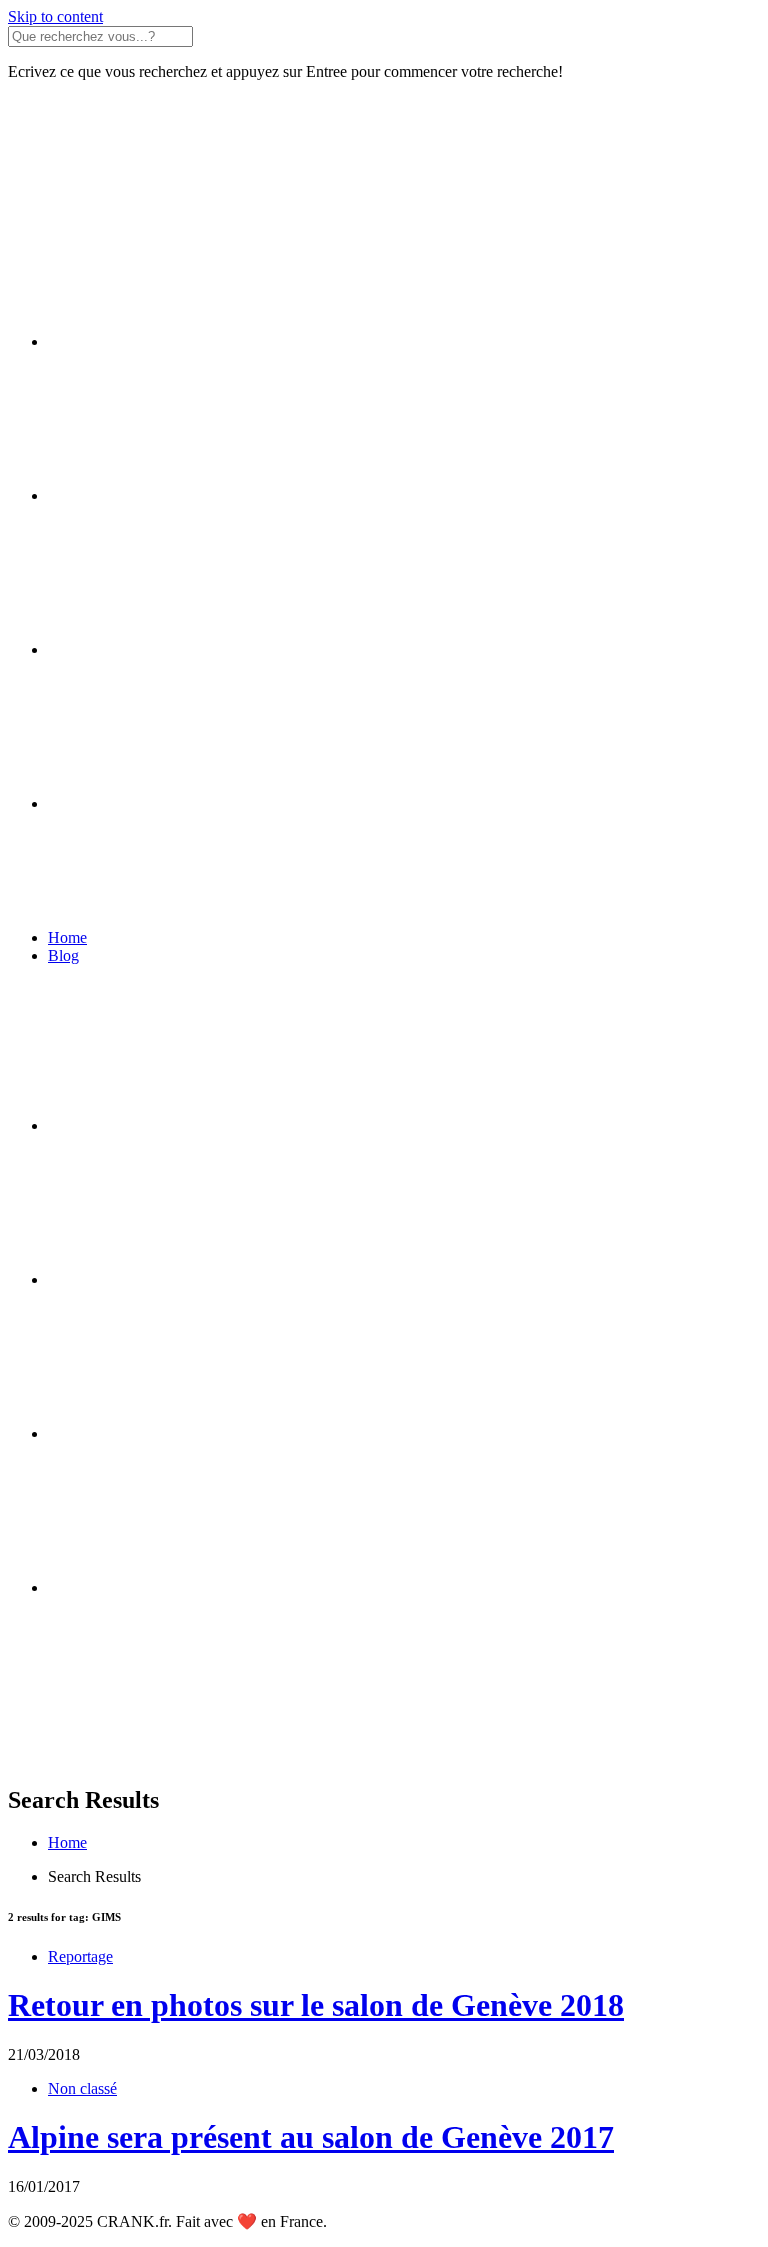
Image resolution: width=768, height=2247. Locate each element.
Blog (63, 955)
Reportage (80, 1956)
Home (67, 937)
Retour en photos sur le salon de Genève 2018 (316, 2005)
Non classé (82, 2088)
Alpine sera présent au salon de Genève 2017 (311, 2137)
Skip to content (55, 16)
